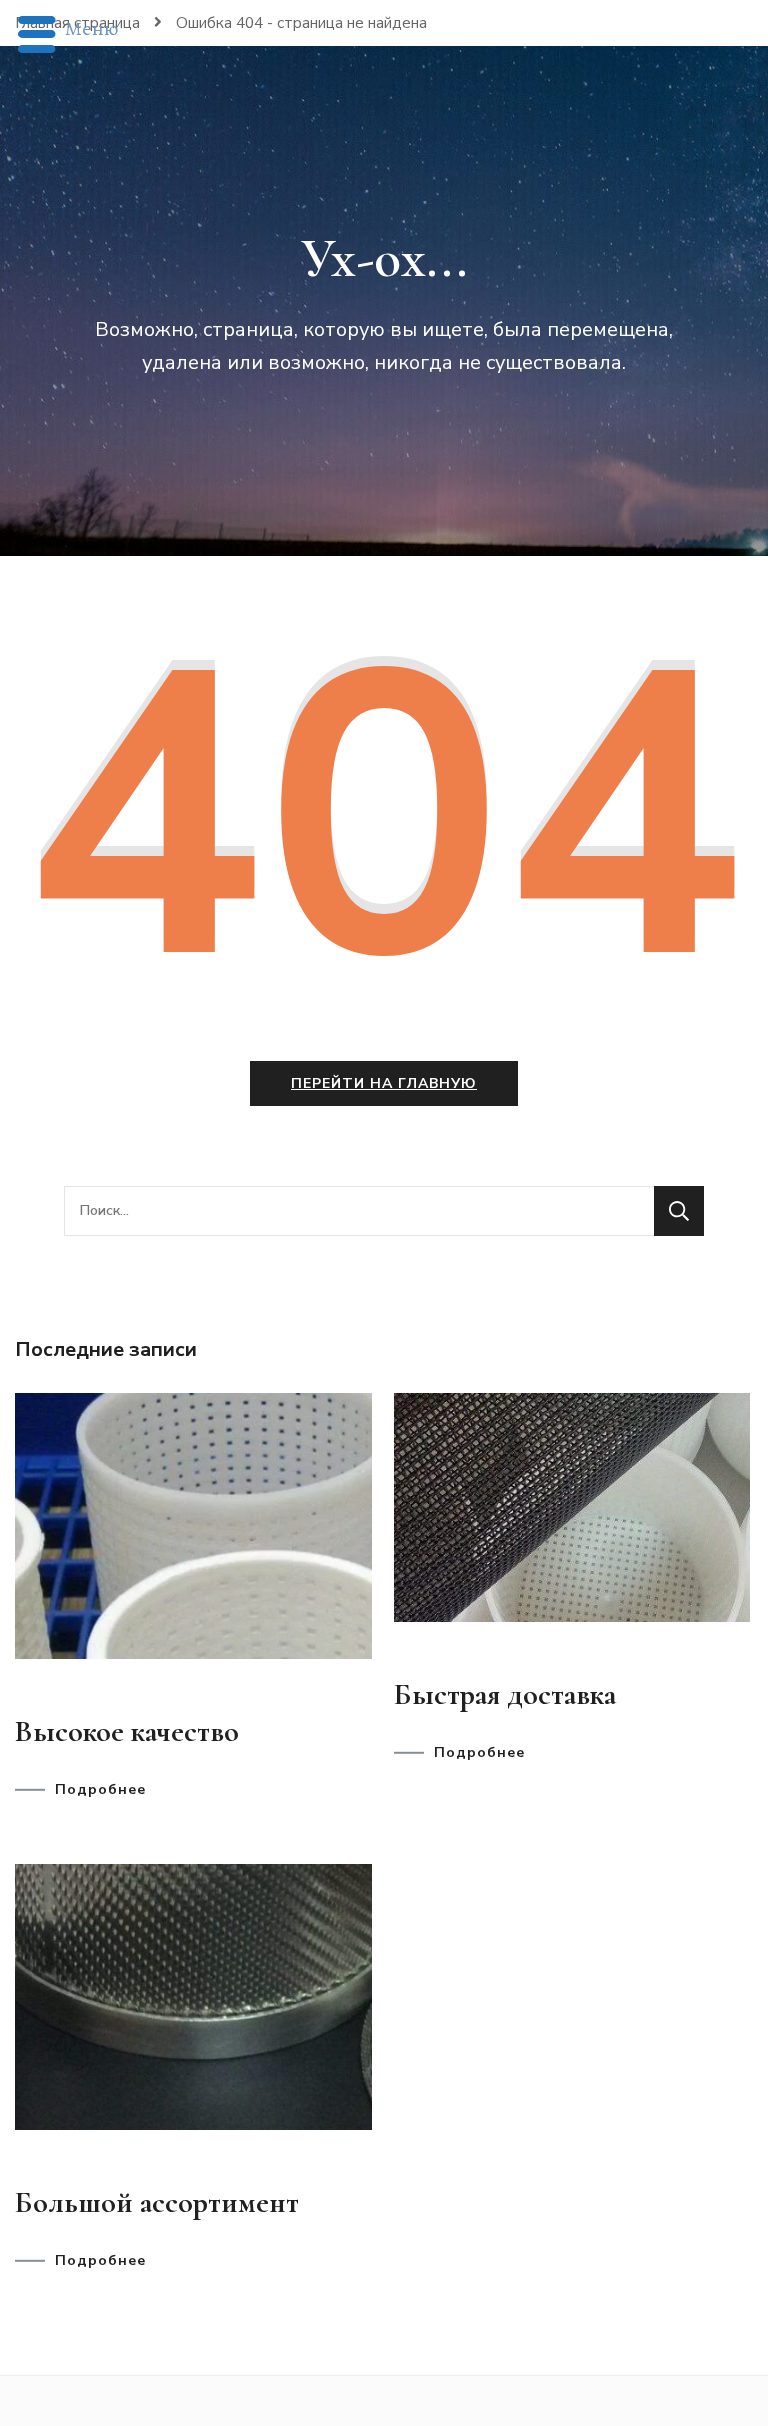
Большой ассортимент (157, 2202)
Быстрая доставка (505, 1694)
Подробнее (100, 1790)
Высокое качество (127, 1731)
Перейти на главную (384, 1083)
